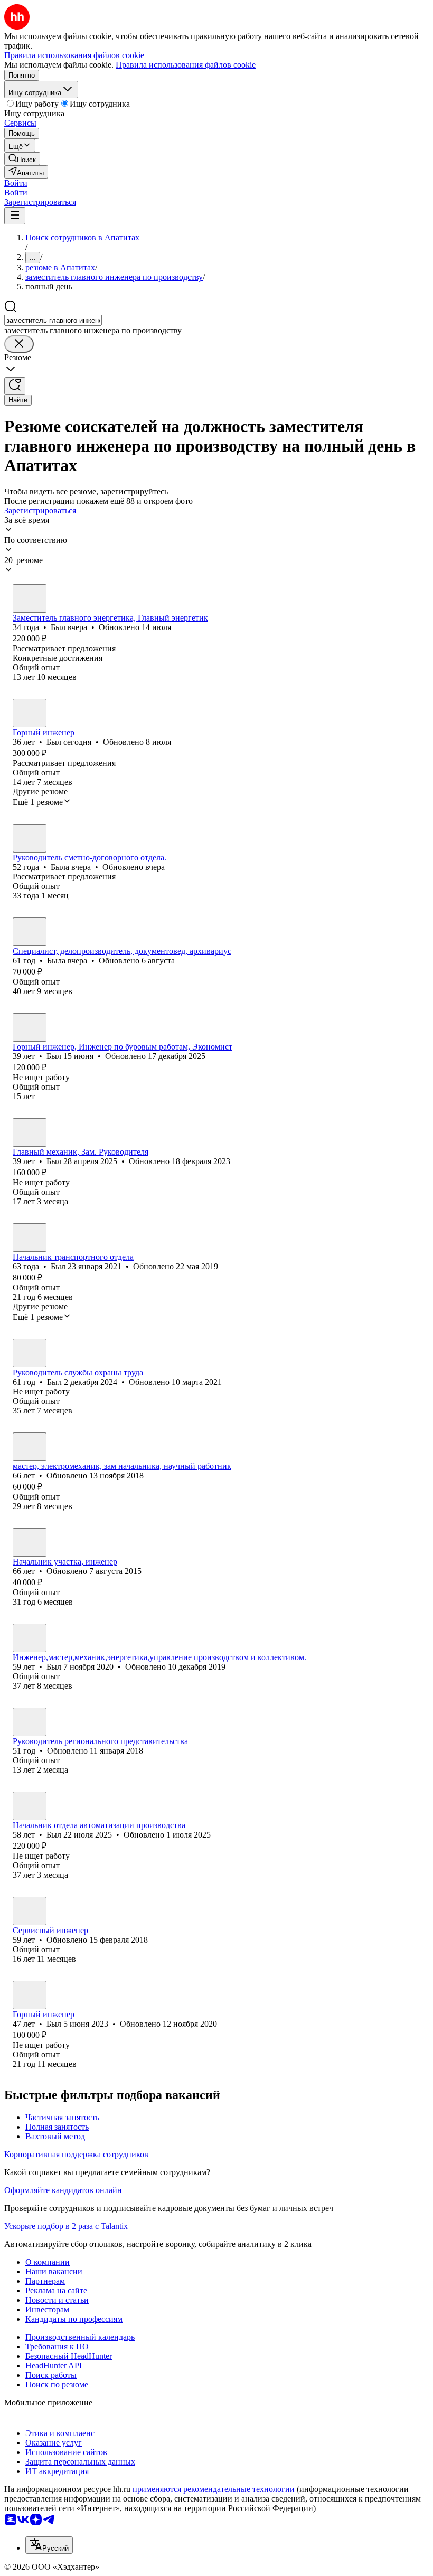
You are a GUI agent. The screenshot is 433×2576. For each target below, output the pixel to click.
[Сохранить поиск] (15, 386)
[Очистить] (19, 344)
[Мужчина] (30, 598)
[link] (22, 159)
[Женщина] (30, 838)
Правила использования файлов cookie (186, 65)
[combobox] (53, 320)
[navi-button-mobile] (15, 216)
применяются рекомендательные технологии (214, 2489)
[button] (16, 183)
